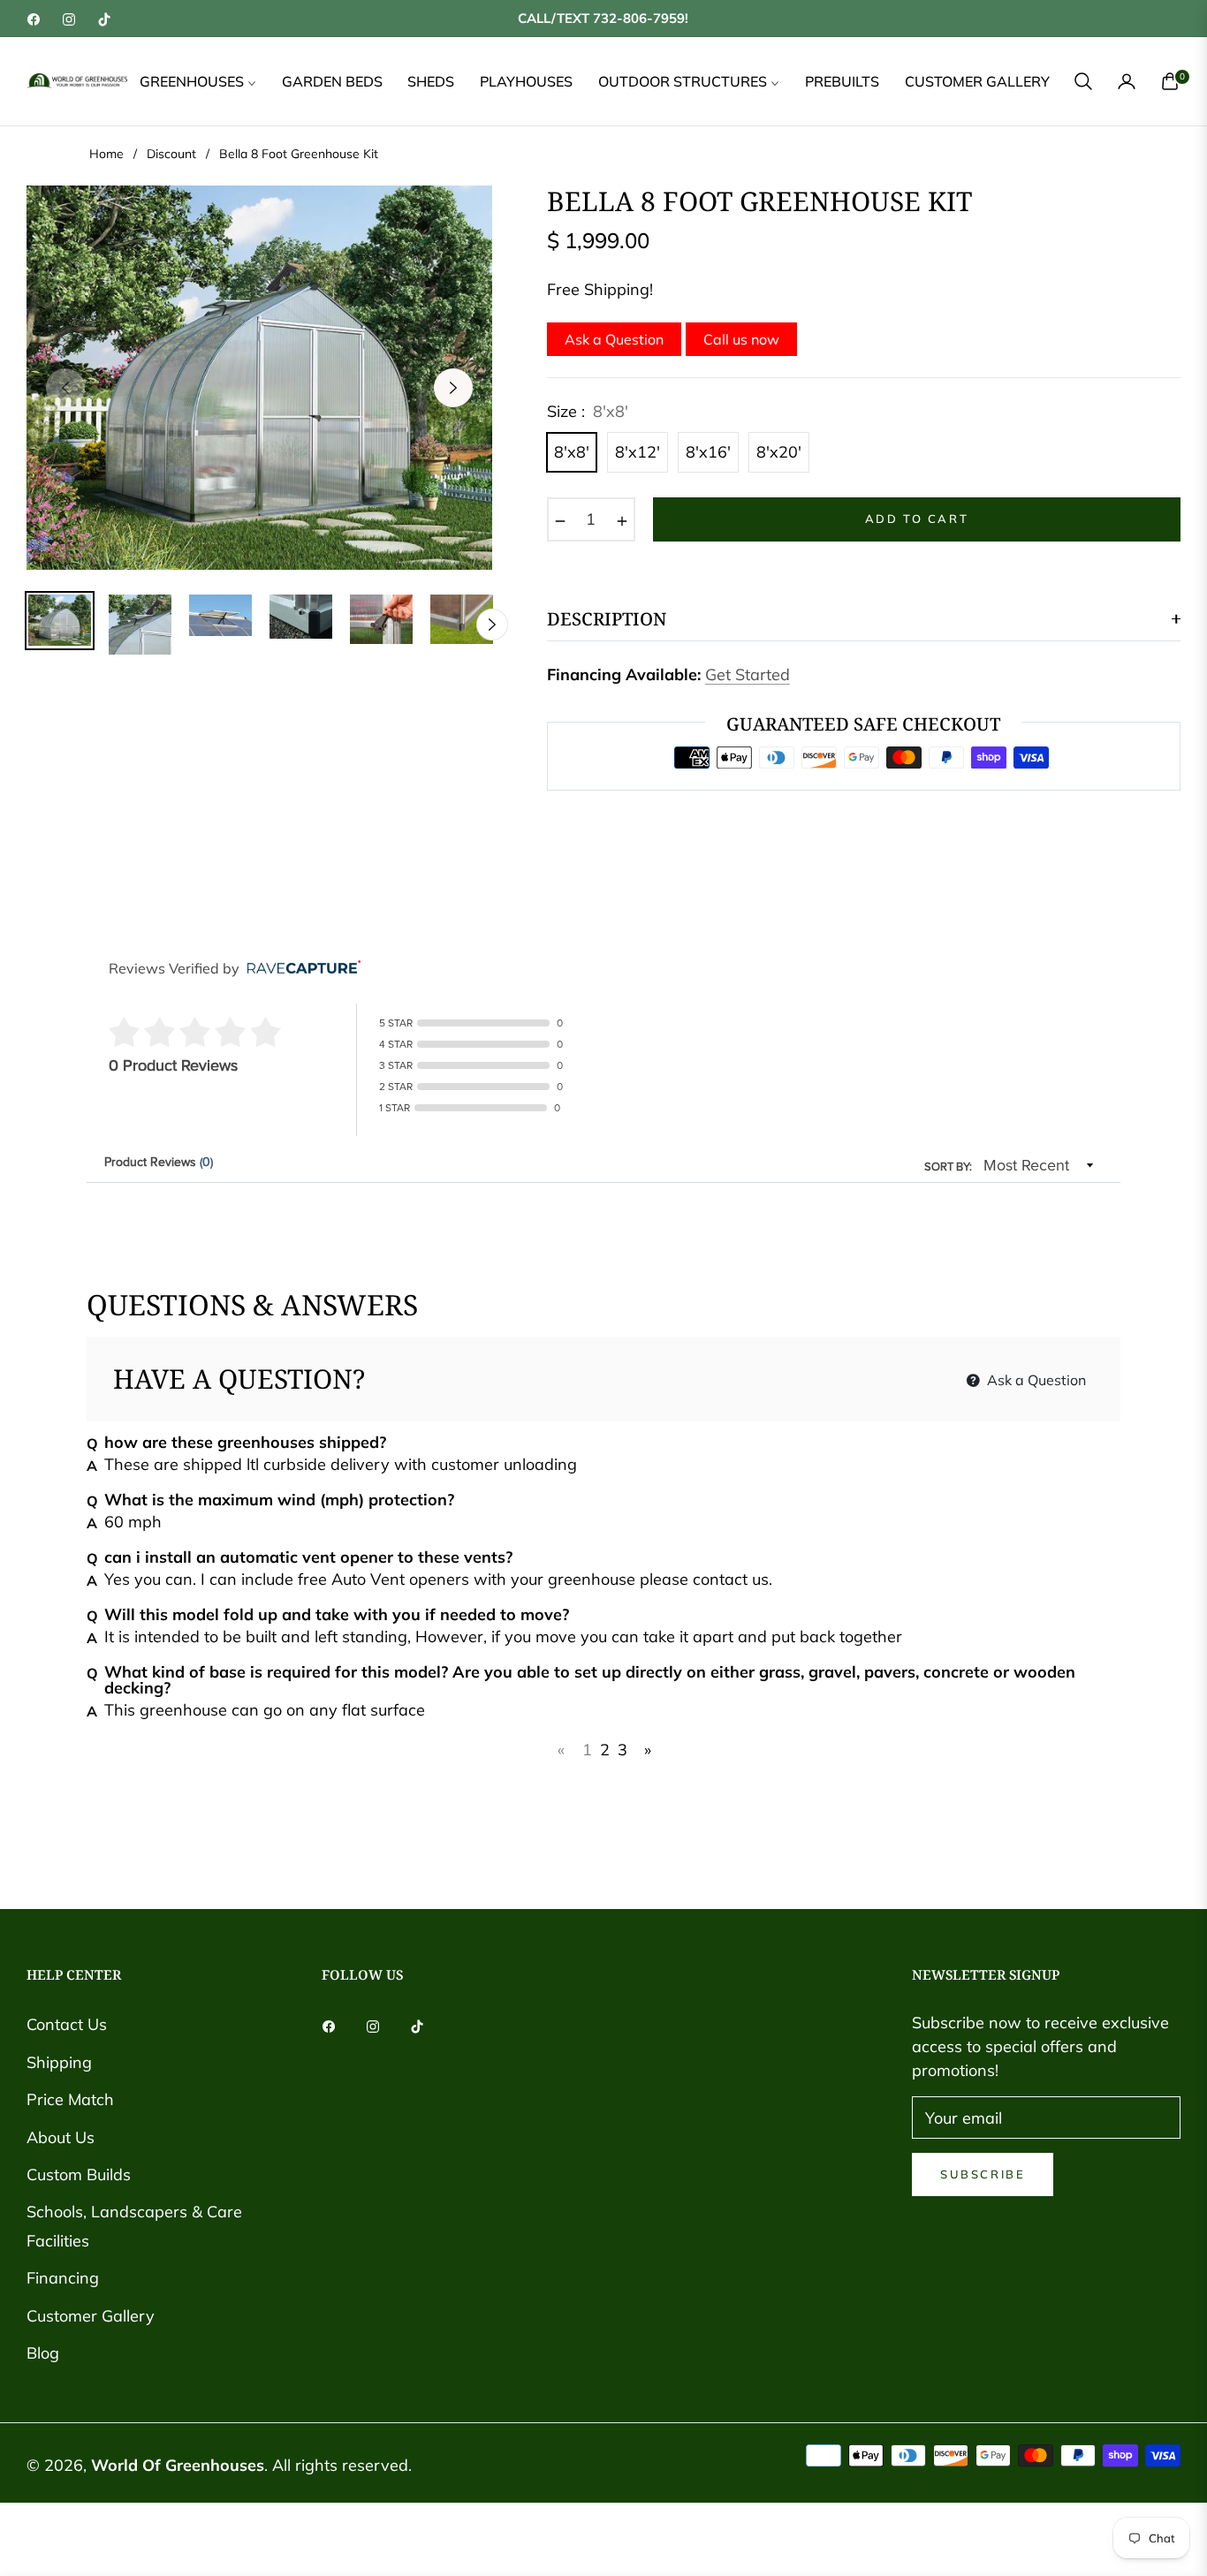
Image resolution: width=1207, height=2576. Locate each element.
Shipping (59, 2062)
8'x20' (779, 452)
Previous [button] (65, 388)
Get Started (748, 674)
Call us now (741, 339)
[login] (1127, 81)
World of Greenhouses (178, 2465)
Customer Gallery (91, 2316)
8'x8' (572, 452)
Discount (171, 154)
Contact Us (67, 2024)
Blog (43, 2353)
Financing (63, 2278)
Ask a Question (614, 339)
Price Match (70, 2099)
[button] (1083, 81)
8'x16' (708, 452)
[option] (259, 378)
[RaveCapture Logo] (300, 969)
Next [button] (453, 388)
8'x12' (638, 452)
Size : (588, 411)
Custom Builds (79, 2174)
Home (106, 154)
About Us (61, 2137)
